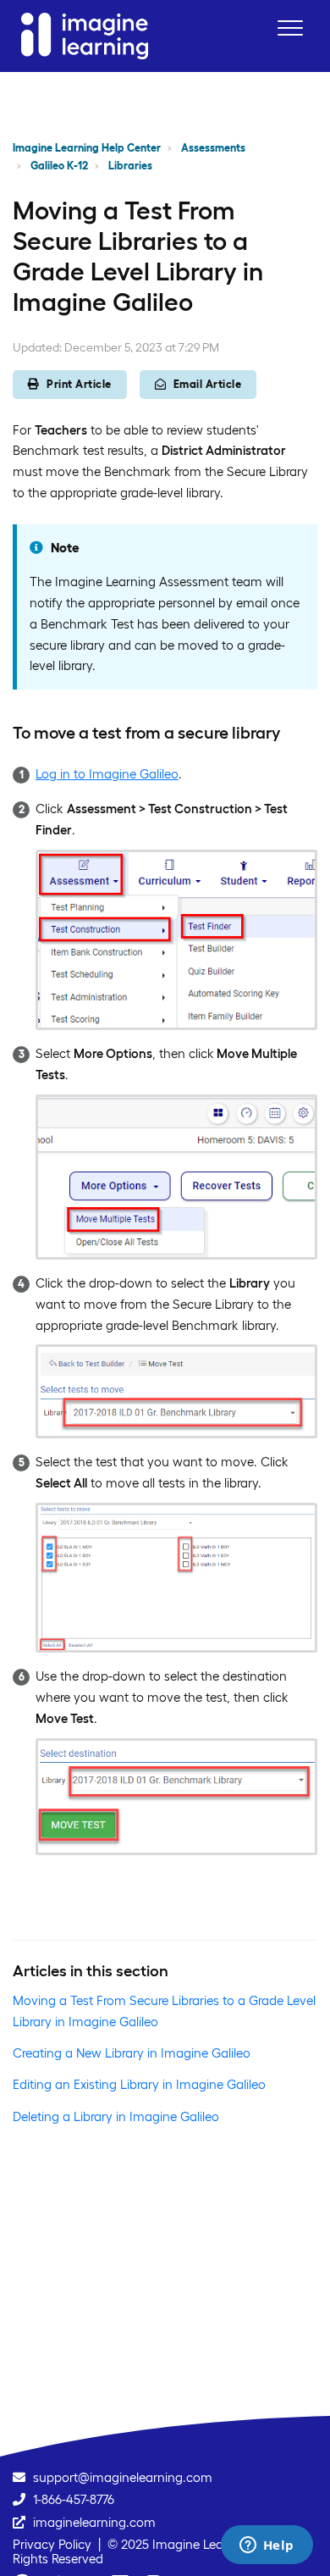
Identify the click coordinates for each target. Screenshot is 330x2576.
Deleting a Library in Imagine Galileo (116, 2116)
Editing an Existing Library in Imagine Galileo (139, 2084)
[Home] (85, 36)
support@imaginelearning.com (123, 2477)
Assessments (213, 148)
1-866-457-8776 (74, 2499)
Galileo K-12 (59, 166)
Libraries (130, 166)
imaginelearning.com (94, 2522)
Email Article (208, 384)
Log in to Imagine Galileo (107, 774)
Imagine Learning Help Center (87, 148)
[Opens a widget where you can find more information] (267, 2546)
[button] (290, 28)
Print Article (79, 384)
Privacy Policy (52, 2544)
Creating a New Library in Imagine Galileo (132, 2053)
